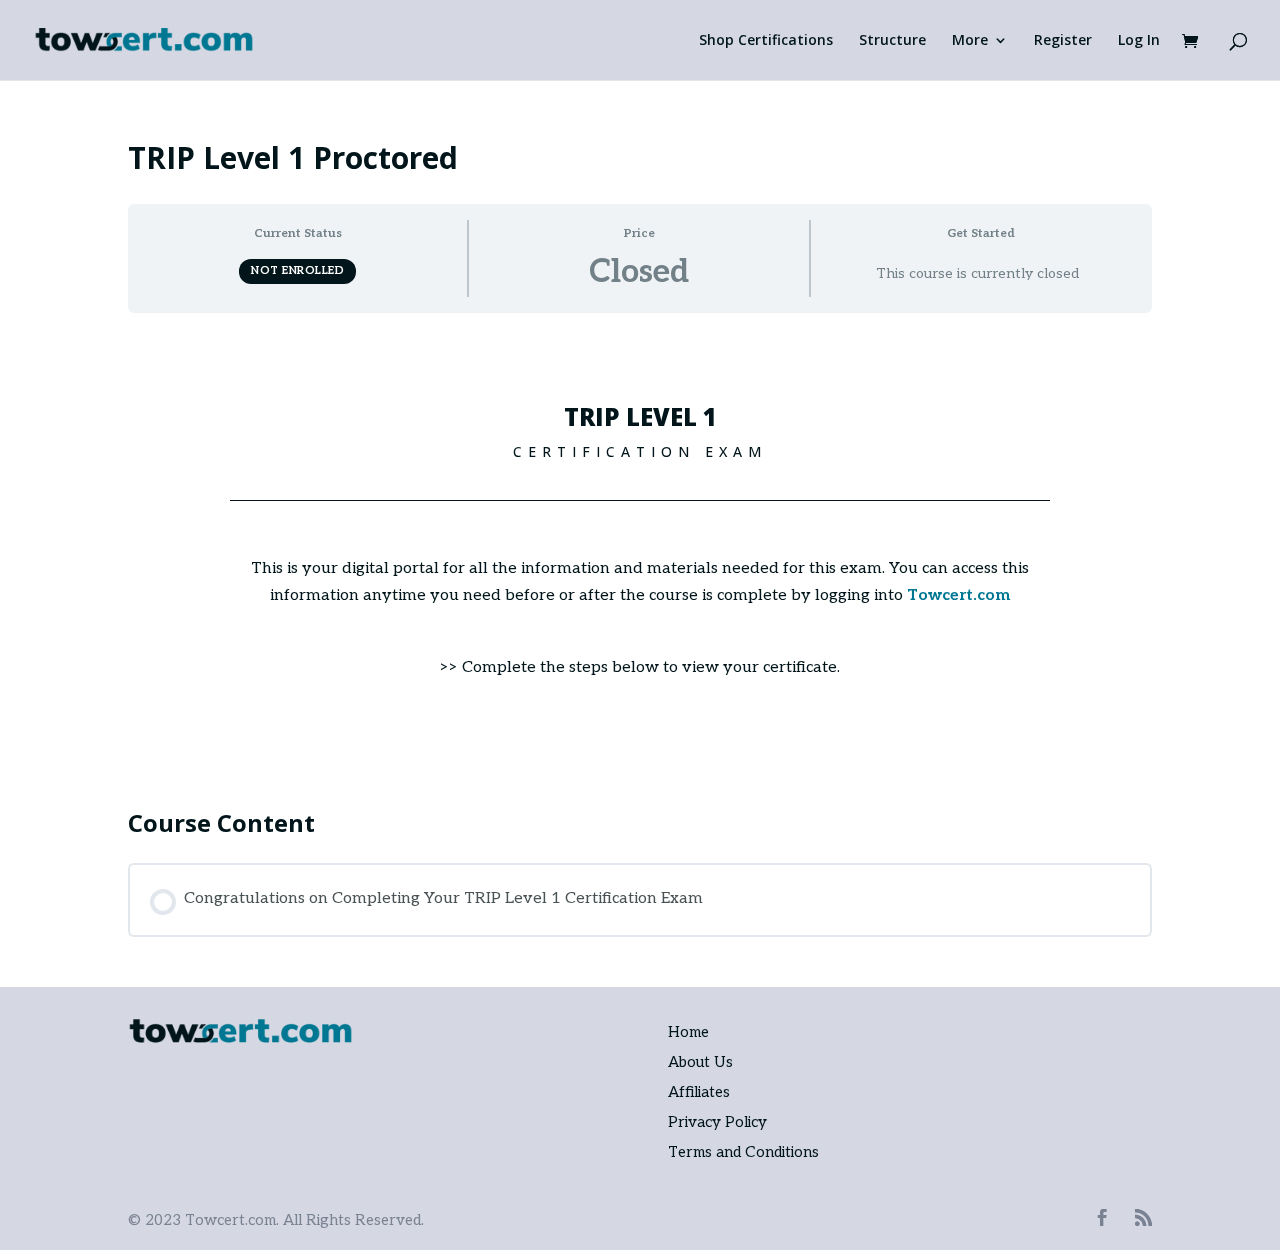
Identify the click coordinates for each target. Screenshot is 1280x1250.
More (970, 41)
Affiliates (699, 1092)
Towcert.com (958, 595)
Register (1063, 41)
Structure (892, 41)
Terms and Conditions (743, 1152)
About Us (700, 1062)
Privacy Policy (717, 1122)
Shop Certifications (766, 41)
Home (688, 1032)
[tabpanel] (640, 551)
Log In (1139, 41)
